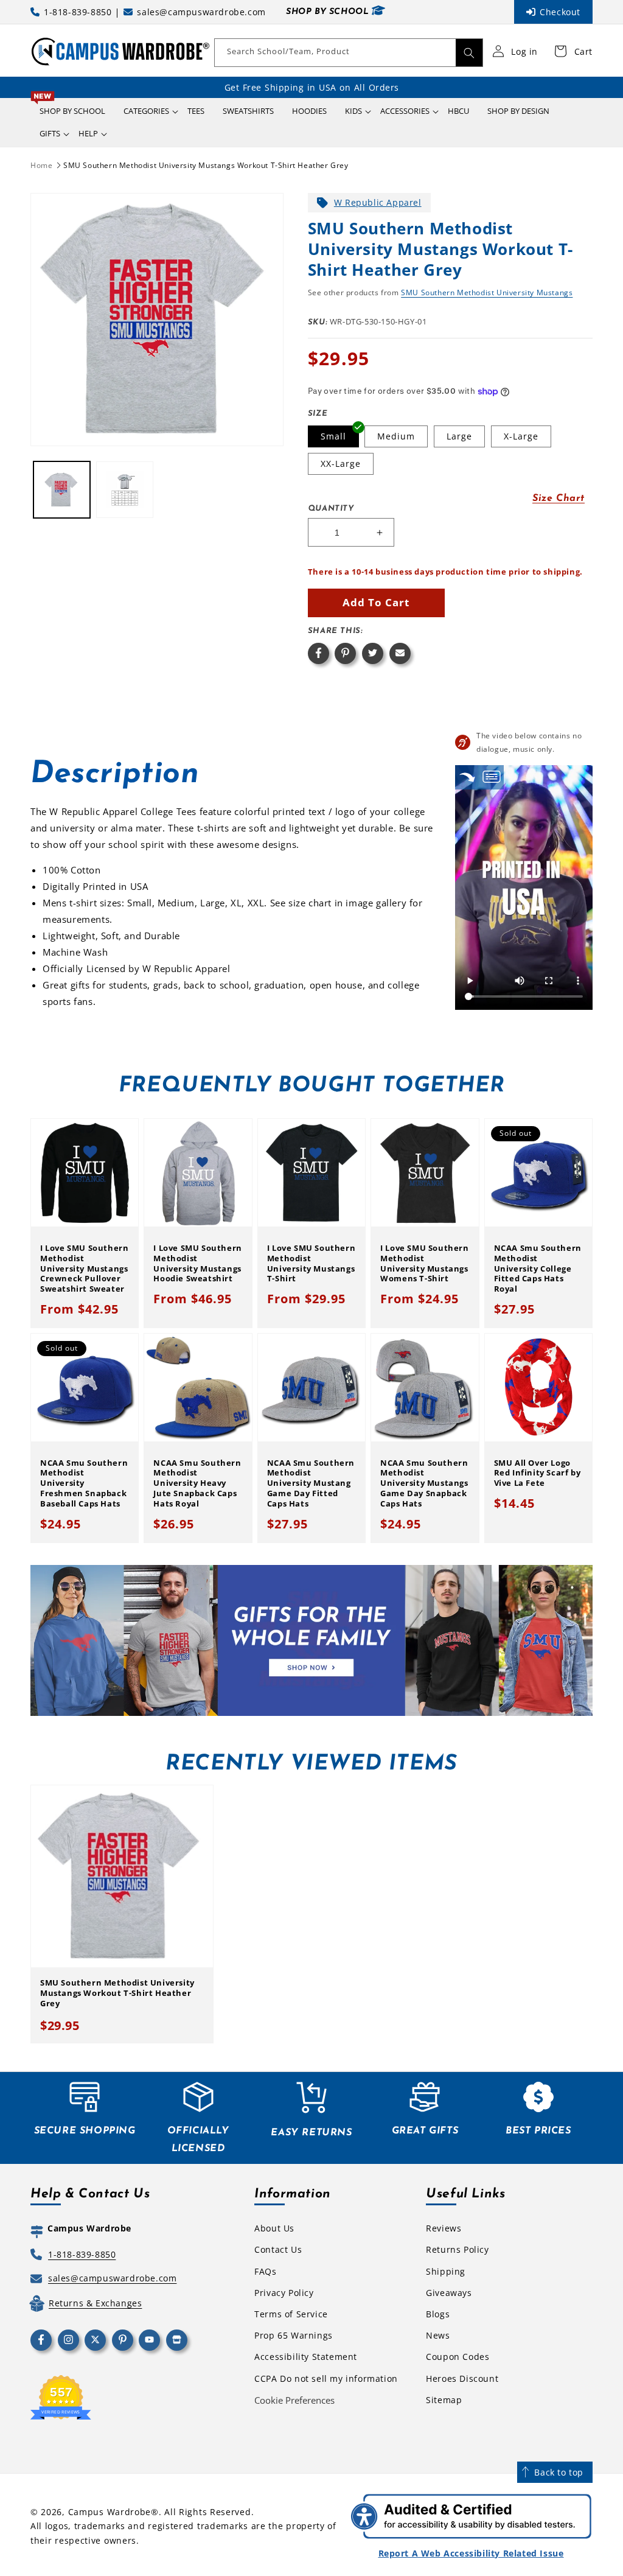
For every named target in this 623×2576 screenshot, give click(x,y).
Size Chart (559, 499)
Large (459, 436)
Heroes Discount (462, 2378)
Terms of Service (291, 2314)
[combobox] (349, 53)
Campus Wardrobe (110, 2512)
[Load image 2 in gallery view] (124, 490)
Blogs (438, 2314)
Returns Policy (457, 2249)
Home (41, 165)
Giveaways (449, 2293)
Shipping (446, 2271)
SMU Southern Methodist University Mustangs (487, 292)
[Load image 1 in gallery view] (62, 490)
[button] (146, 111)
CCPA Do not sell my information (326, 2378)
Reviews (444, 2228)
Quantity (331, 509)
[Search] (469, 53)
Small (333, 436)
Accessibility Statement (306, 2357)
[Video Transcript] (492, 777)
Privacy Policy (284, 2293)
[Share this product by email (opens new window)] (400, 653)
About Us (274, 2228)
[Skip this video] (467, 777)
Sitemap (444, 2400)
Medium (396, 436)
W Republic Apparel (378, 202)
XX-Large (341, 464)
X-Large (521, 436)
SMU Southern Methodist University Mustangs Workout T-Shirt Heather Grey (206, 165)
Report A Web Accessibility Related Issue (471, 2553)
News (438, 2335)
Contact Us (278, 2249)
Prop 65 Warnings (294, 2335)
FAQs (265, 2271)
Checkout (560, 12)
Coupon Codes (458, 2357)
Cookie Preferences (294, 2400)
